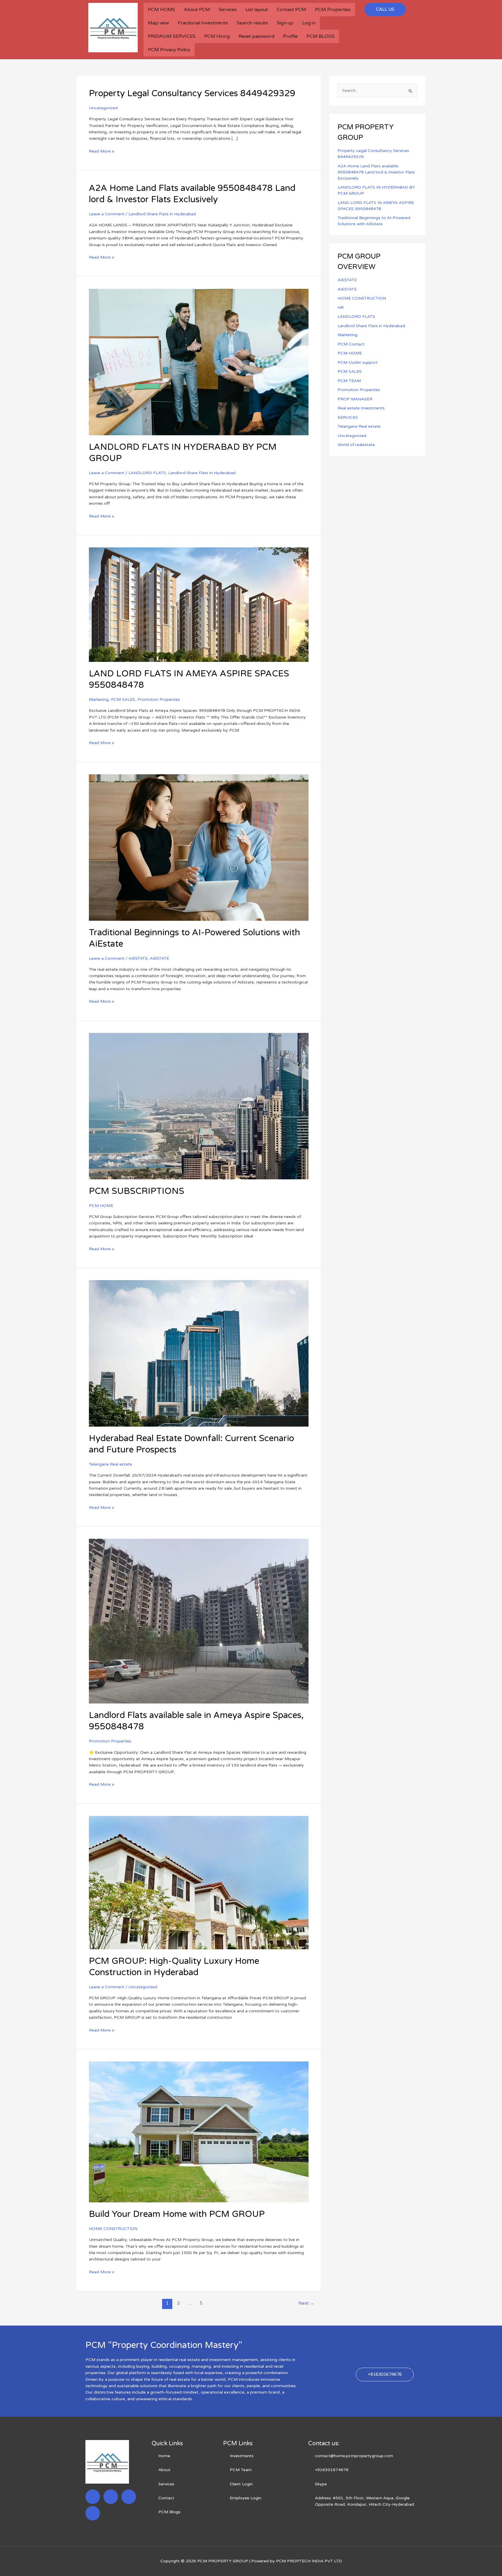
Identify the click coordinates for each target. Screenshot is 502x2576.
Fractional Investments (203, 23)
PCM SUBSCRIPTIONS (137, 1191)
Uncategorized (103, 108)
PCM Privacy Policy (169, 50)
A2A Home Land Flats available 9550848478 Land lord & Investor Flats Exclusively (376, 172)
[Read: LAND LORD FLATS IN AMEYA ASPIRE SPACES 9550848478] (199, 604)
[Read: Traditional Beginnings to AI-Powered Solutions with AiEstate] (199, 847)
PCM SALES (123, 699)
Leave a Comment (107, 214)
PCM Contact (351, 344)
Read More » (102, 151)
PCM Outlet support (358, 362)
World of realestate (356, 445)
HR (341, 308)
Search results (252, 23)
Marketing (99, 699)
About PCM (197, 10)
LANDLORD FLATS (147, 473)
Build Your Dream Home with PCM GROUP (177, 2214)
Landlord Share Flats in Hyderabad (162, 214)
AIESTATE (138, 958)
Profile (290, 36)
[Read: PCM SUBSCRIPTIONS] (199, 1106)
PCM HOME (162, 10)
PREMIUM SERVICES (172, 36)
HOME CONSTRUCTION (113, 2229)
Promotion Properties (159, 699)
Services (228, 10)
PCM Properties (333, 10)
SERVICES (348, 417)
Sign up (285, 23)
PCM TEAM (349, 381)
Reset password (256, 36)
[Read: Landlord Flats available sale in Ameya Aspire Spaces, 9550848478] (199, 1621)
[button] (385, 9)
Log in (309, 23)
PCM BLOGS (321, 36)
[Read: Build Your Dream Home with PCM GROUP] (199, 2132)
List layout (257, 10)
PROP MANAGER (355, 399)
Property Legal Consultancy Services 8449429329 (192, 93)
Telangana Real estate (110, 1464)
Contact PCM (291, 10)
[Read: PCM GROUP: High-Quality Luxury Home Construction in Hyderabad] (199, 1882)
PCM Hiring (217, 36)
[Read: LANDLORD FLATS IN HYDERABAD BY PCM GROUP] (199, 362)
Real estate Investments (361, 408)
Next (306, 2303)
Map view (158, 23)
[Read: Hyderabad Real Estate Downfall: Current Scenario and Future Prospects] (199, 1353)
